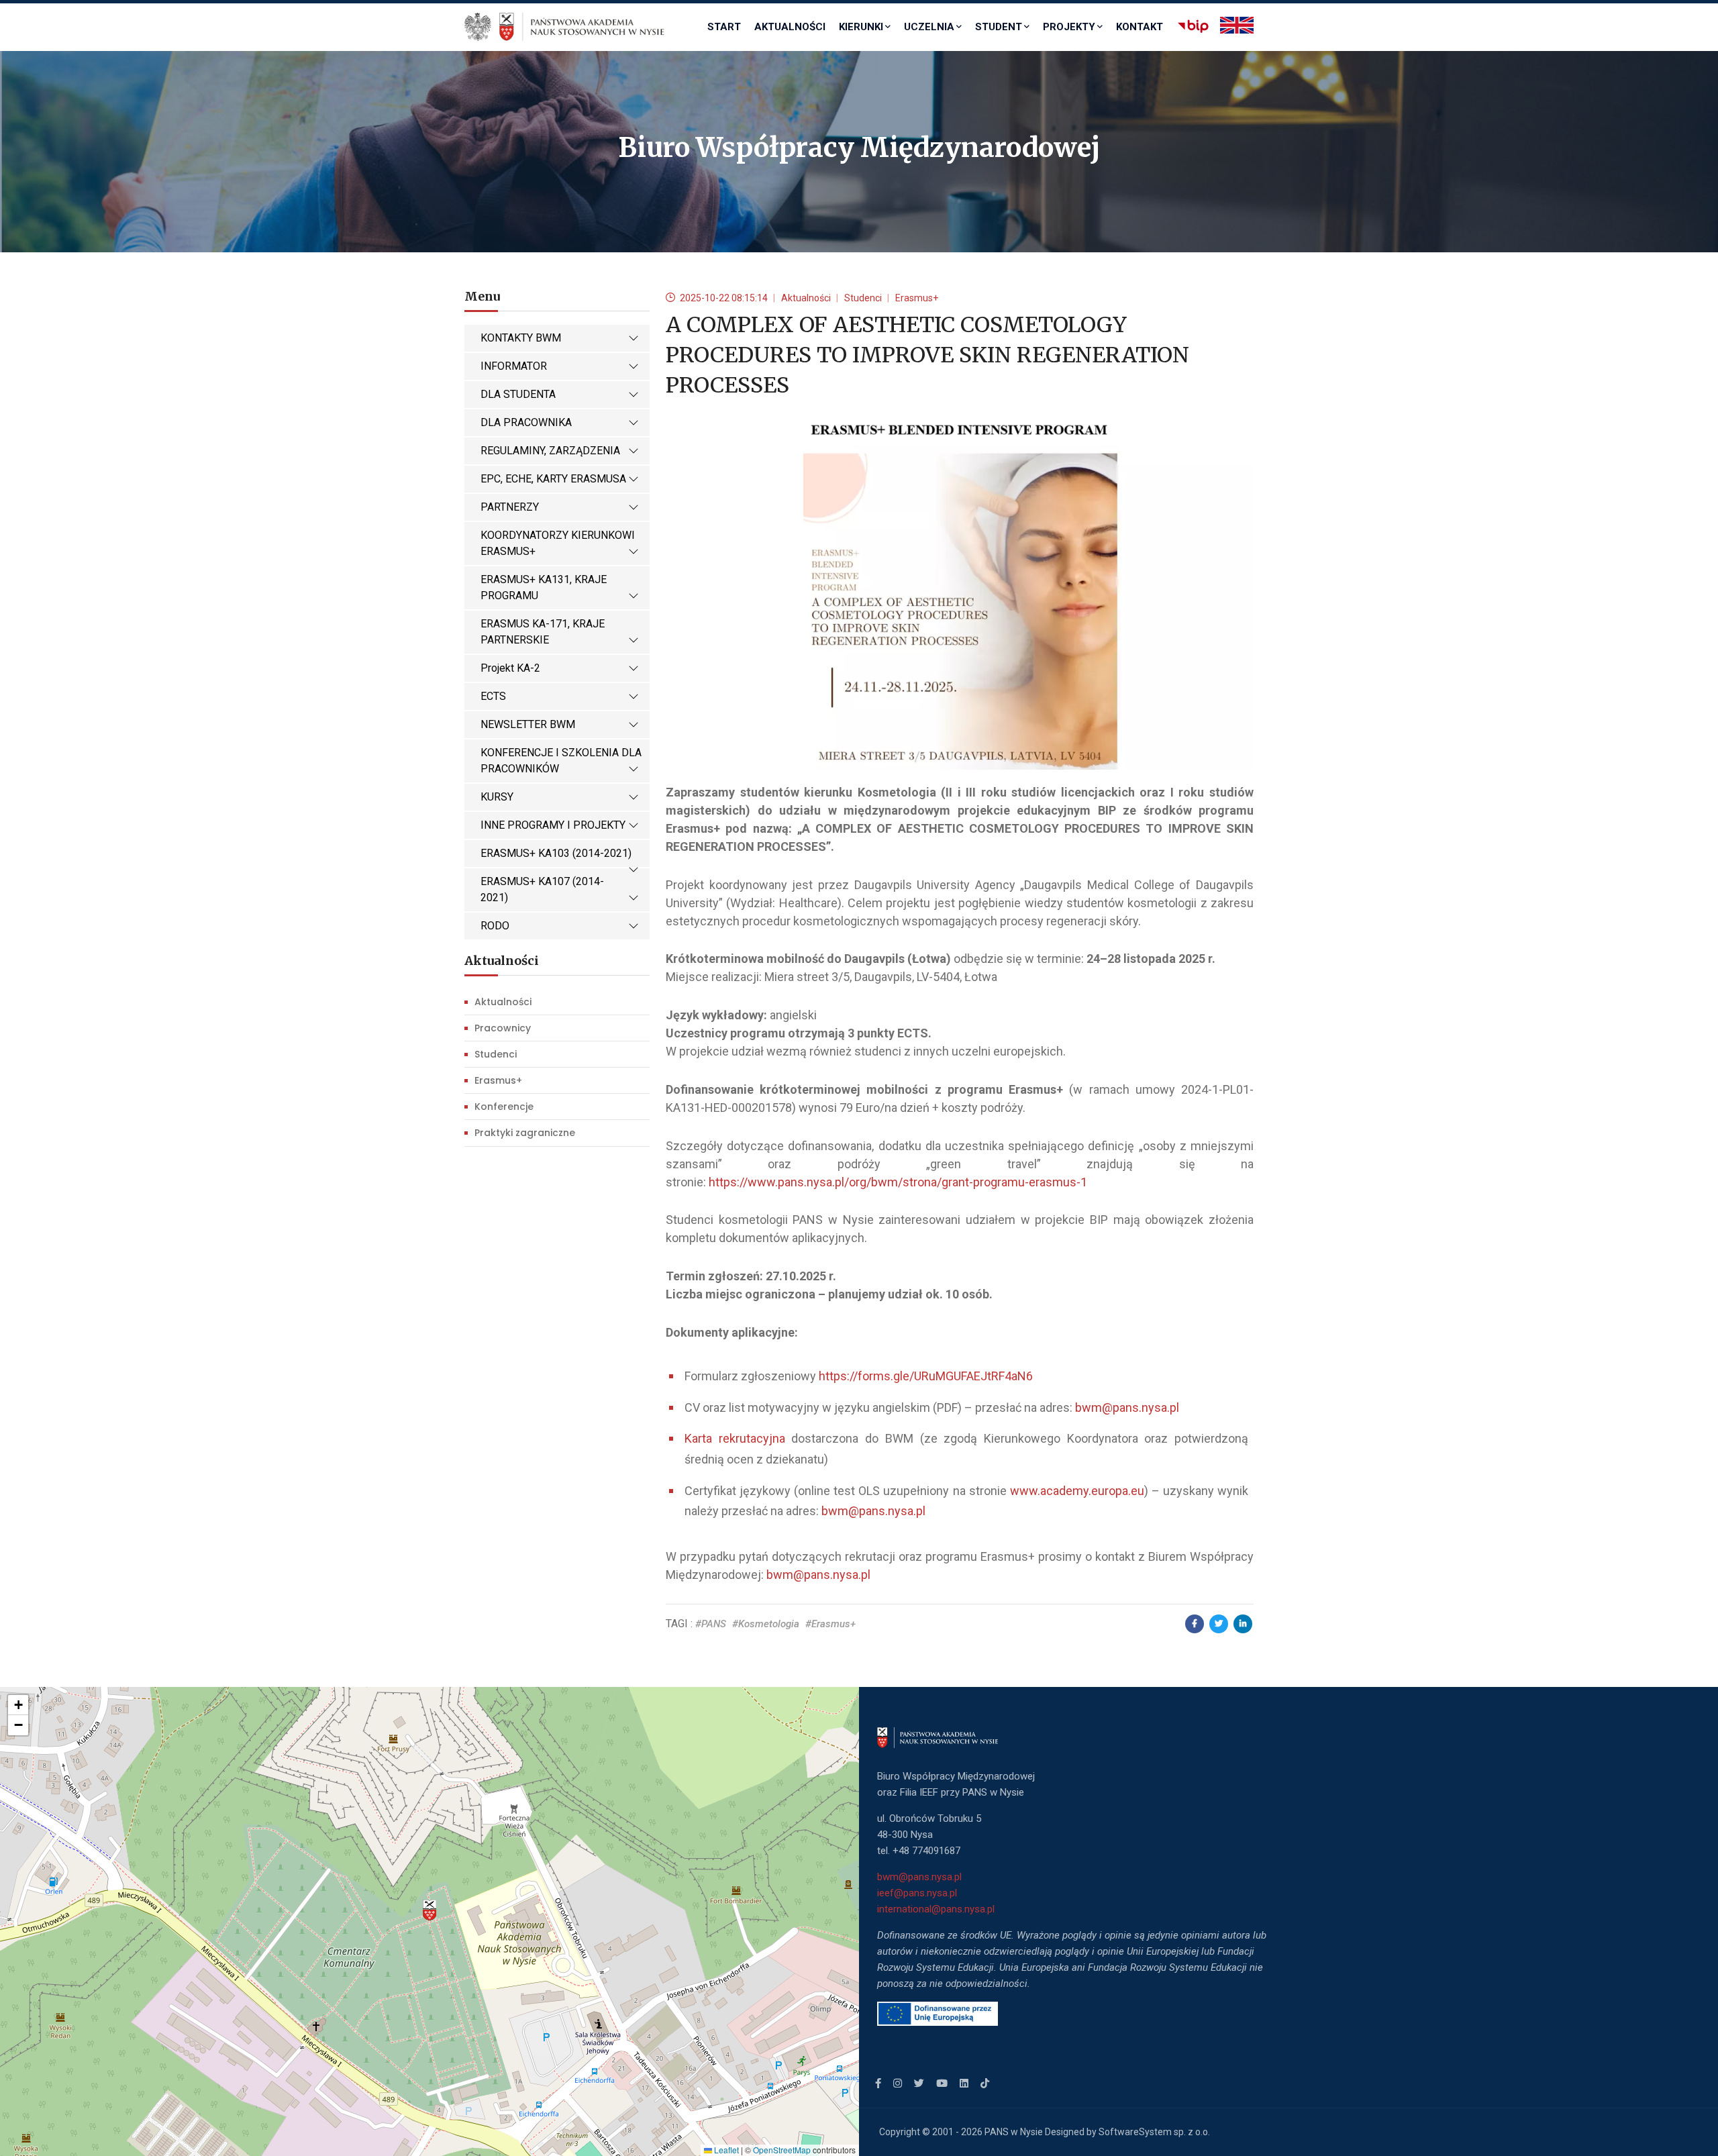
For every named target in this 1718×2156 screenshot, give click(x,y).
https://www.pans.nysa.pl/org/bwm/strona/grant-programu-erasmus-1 (898, 1182)
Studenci (496, 1054)
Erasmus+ (498, 1080)
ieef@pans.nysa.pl (917, 1893)
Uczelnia (929, 27)
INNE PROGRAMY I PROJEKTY (553, 825)
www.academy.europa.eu (1077, 1491)
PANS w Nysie (1014, 2132)
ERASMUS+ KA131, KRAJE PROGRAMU (544, 587)
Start (724, 27)
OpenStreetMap (782, 2150)
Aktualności (790, 27)
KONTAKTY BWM (521, 338)
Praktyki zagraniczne (525, 1133)
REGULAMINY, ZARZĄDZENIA (550, 451)
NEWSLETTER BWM (528, 724)
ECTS (493, 696)
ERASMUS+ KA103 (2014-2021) (556, 853)
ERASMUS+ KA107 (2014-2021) (542, 889)
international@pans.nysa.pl (936, 1909)
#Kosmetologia (766, 1624)
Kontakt (1140, 27)
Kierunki (861, 27)
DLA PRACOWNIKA (526, 422)
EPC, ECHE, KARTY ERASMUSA (553, 479)
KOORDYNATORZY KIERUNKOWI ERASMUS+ (558, 543)
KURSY (497, 797)
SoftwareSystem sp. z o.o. (1154, 2132)
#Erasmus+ (830, 1624)
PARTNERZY (510, 507)
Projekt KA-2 (510, 668)
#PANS (711, 1624)
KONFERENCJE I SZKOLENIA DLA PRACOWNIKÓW (561, 761)
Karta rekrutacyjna (735, 1438)
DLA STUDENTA (518, 394)
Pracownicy (503, 1028)
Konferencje (504, 1107)
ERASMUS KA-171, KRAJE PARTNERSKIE (543, 632)
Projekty (1069, 27)
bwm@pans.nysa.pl (1127, 1407)
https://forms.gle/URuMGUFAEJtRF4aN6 (926, 1376)
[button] (429, 1910)
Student (999, 27)
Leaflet (725, 2150)
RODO (495, 926)
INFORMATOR (514, 366)
